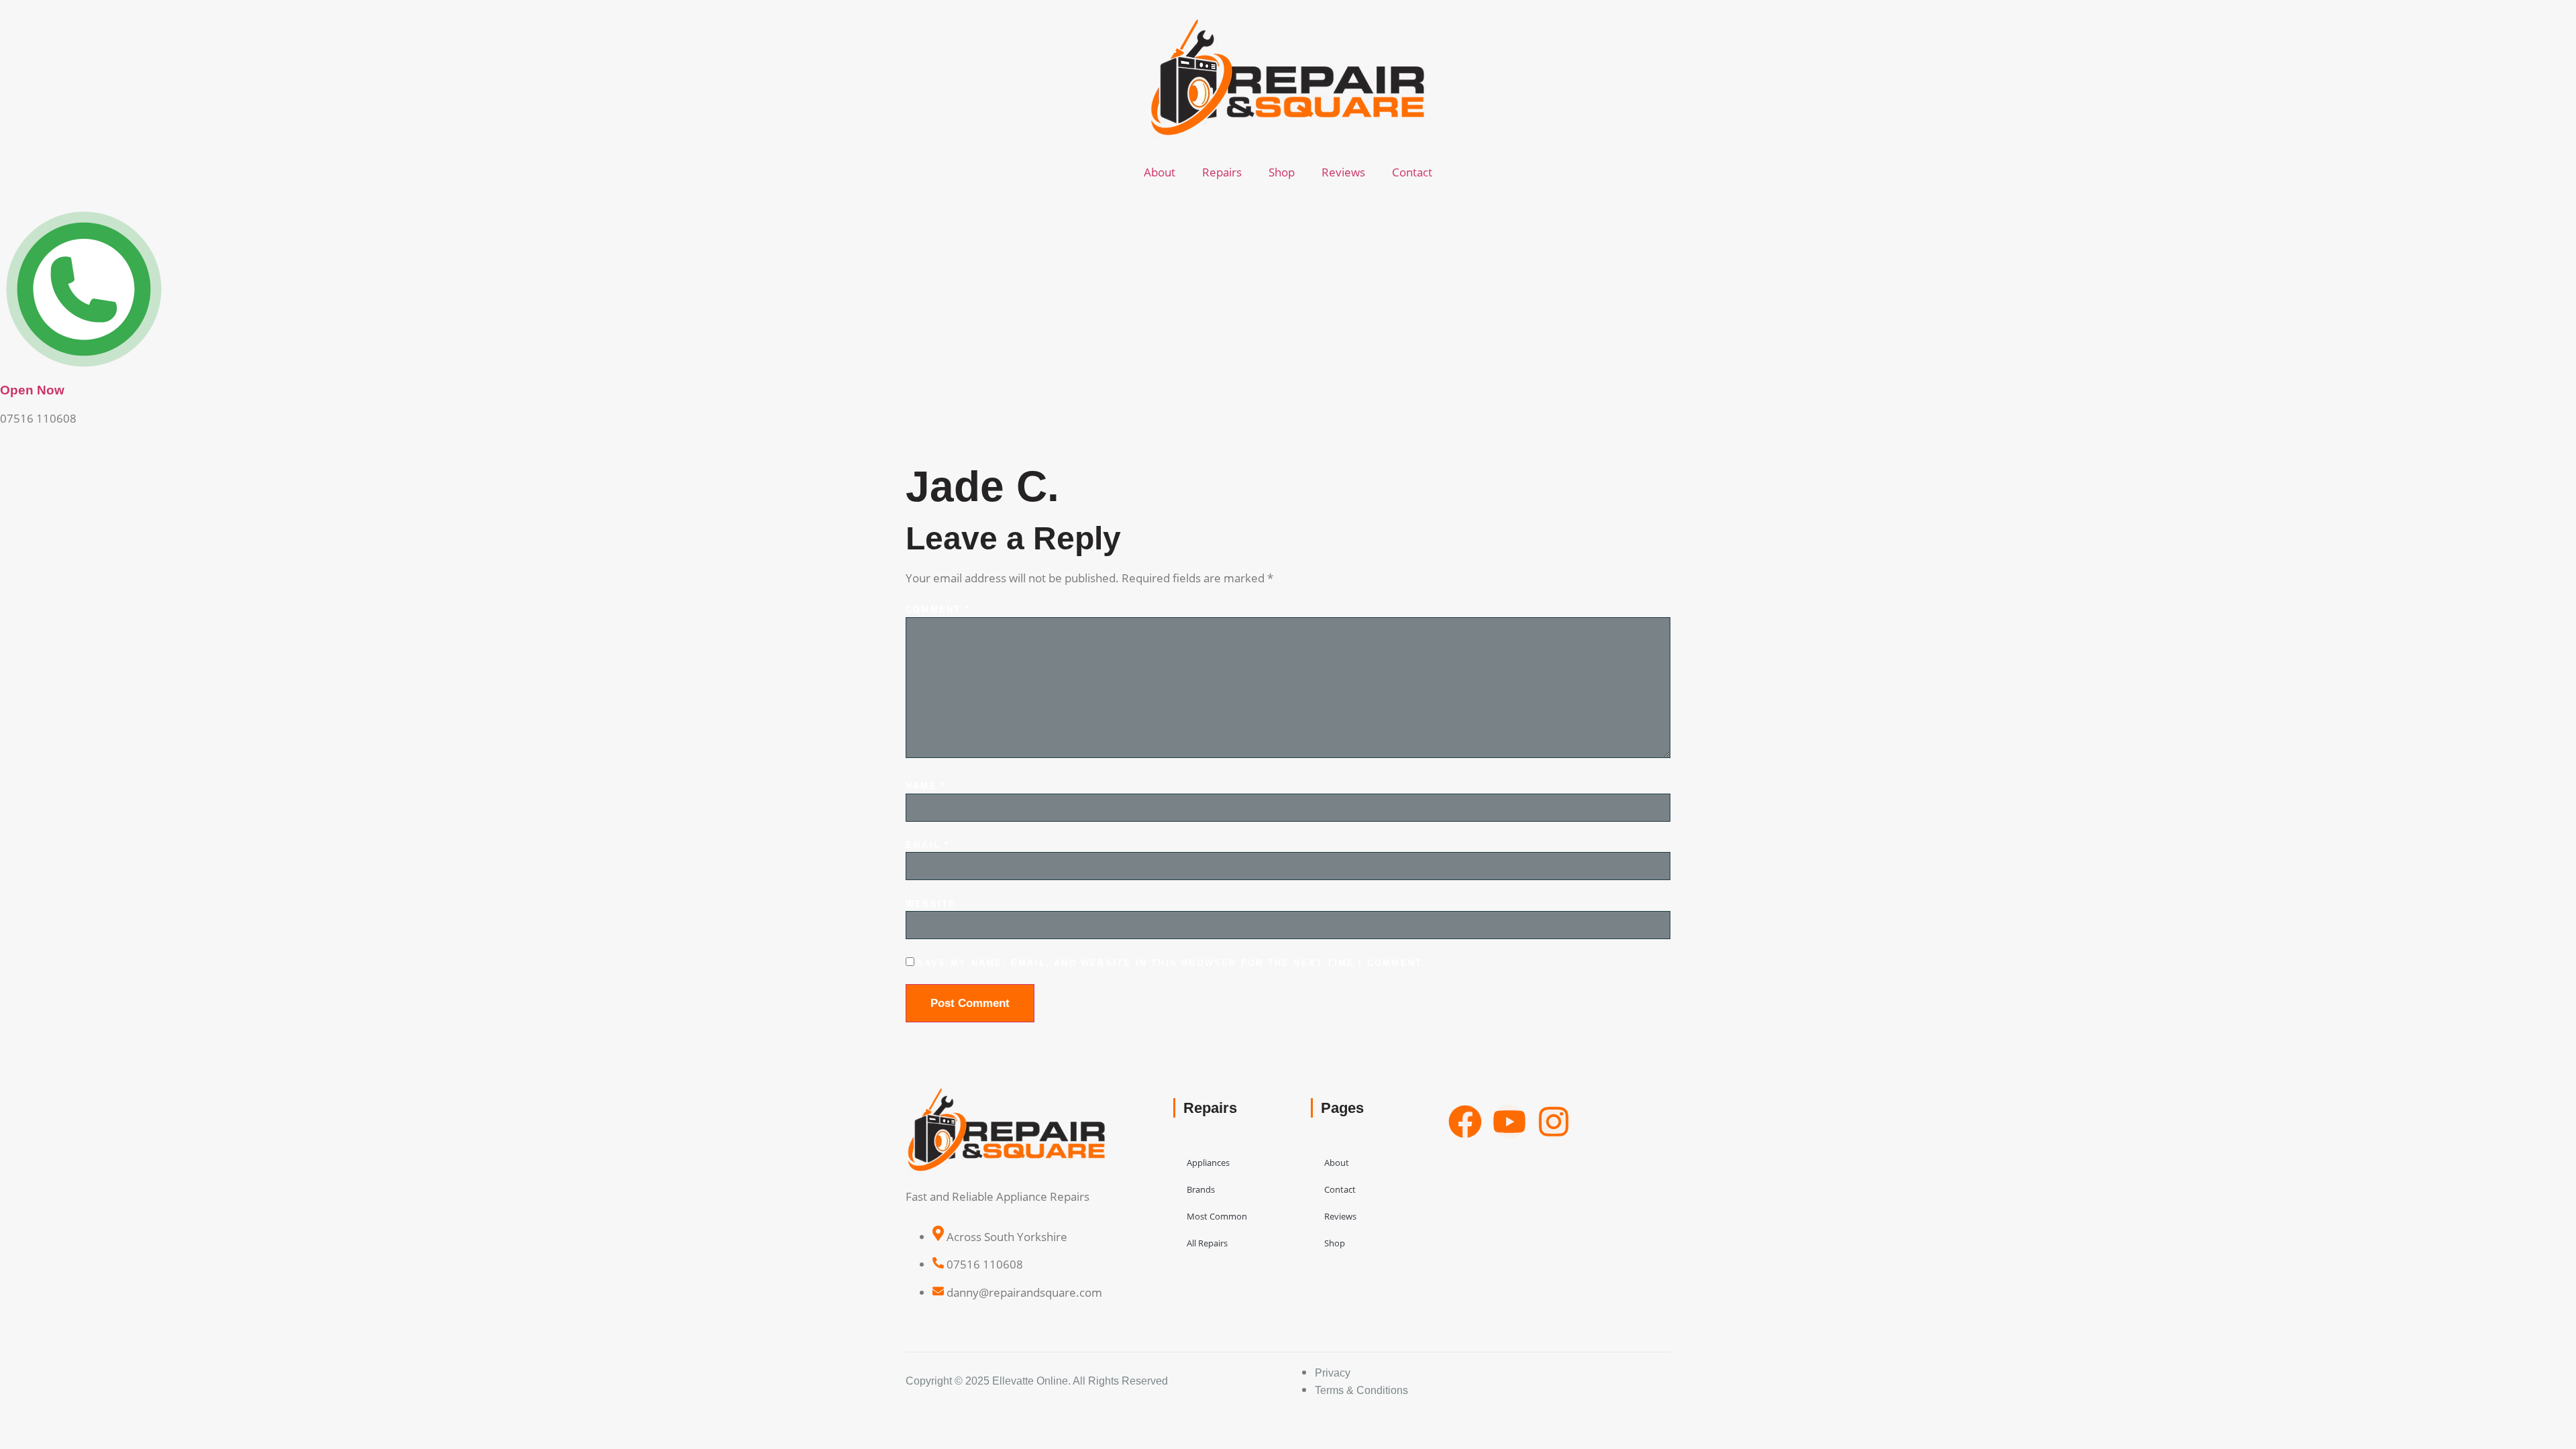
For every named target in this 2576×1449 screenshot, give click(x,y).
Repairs (1222, 172)
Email (927, 845)
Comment (938, 609)
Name (926, 786)
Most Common (1217, 1216)
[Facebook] (1465, 1122)
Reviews (1343, 172)
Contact (1412, 172)
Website (931, 904)
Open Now (32, 390)
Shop (1282, 172)
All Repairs (1207, 1243)
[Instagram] (1554, 1122)
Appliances (1208, 1163)
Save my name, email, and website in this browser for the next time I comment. (1171, 963)
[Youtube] (1509, 1122)
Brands (1201, 1189)
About (1160, 172)
